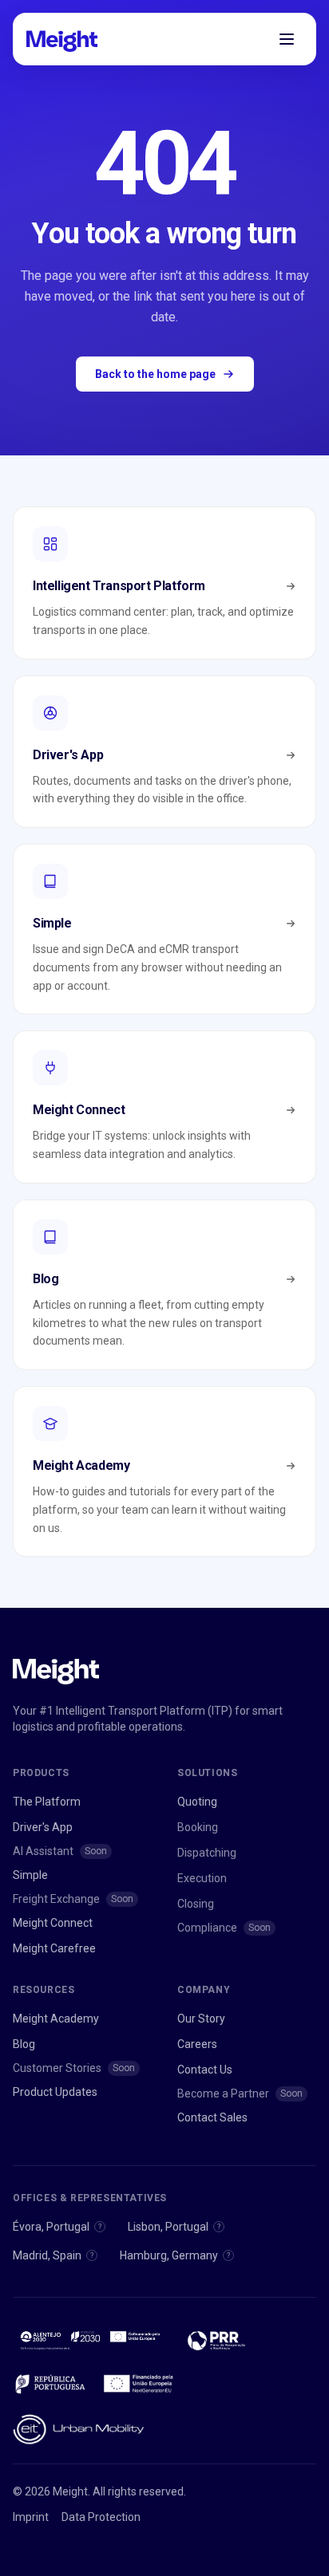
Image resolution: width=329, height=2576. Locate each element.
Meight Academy (56, 2019)
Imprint (31, 2517)
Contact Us (205, 2070)
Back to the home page (155, 374)
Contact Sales (212, 2117)
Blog (24, 2044)
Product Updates (55, 2092)
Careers (197, 2044)
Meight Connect (53, 1923)
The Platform (47, 1802)
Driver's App (43, 1827)
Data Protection (101, 2517)
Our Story (201, 2019)
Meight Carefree (54, 1948)
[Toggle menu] (287, 39)
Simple (30, 1875)
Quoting (197, 1802)
